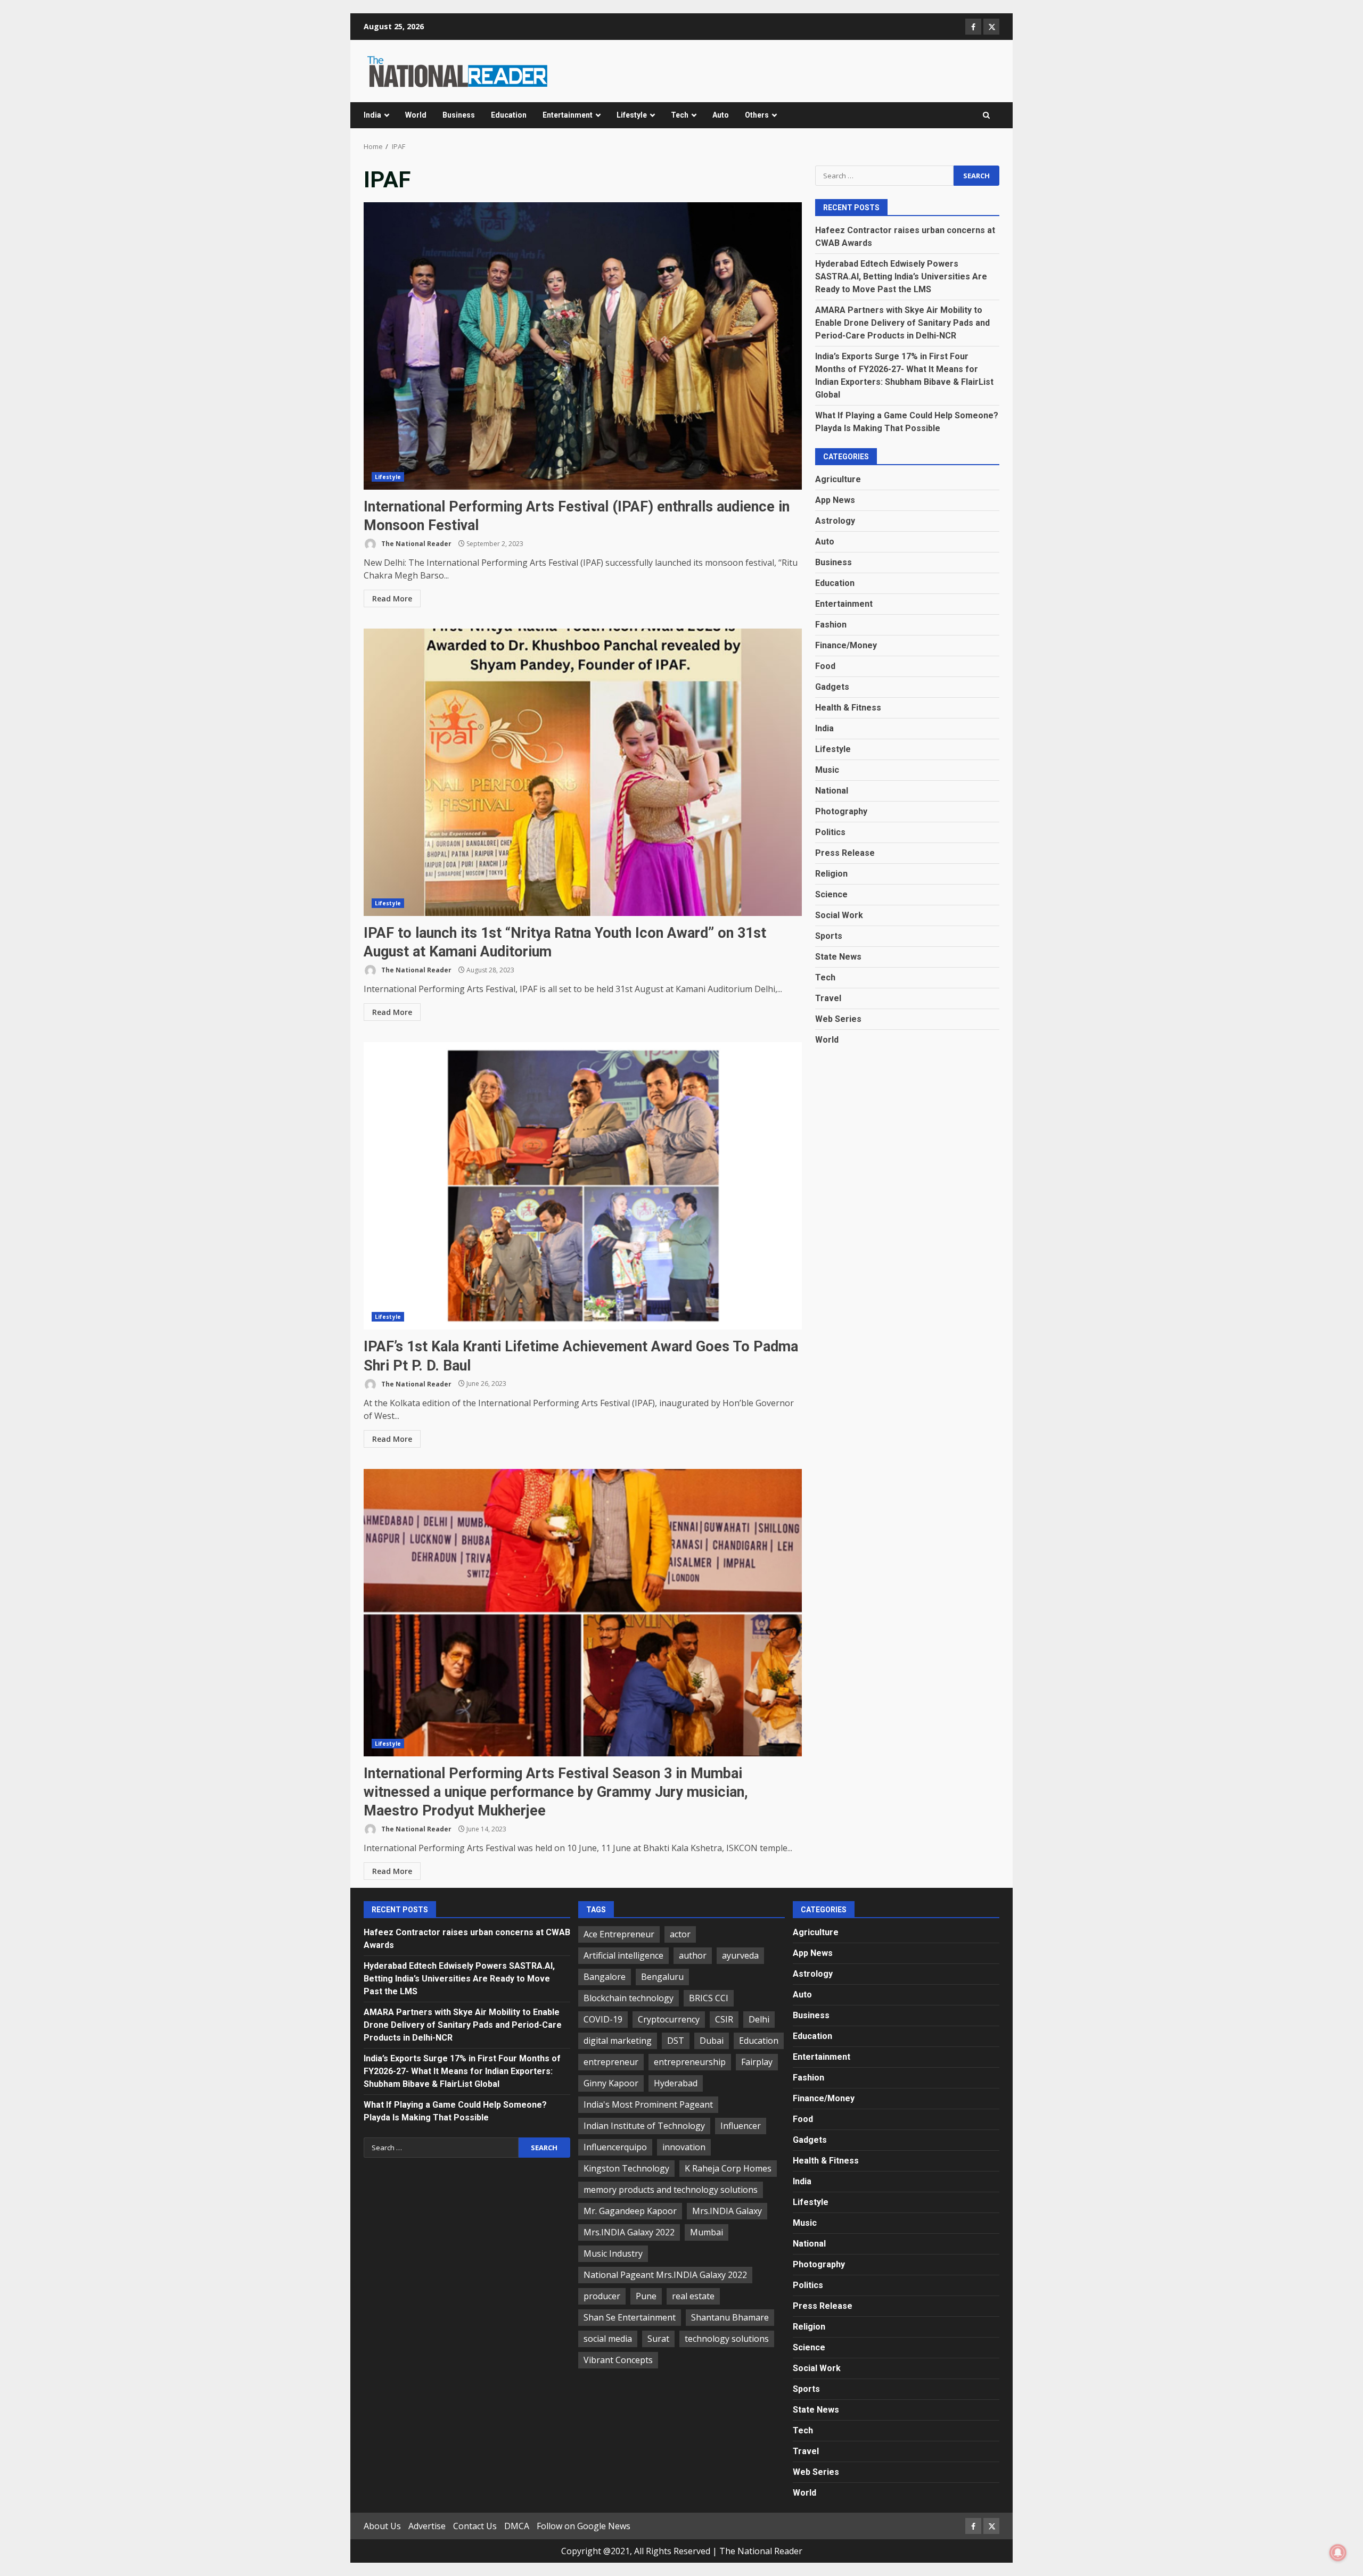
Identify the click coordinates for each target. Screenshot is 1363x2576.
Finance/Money (846, 645)
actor (680, 1934)
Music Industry (613, 2253)
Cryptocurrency (669, 2019)
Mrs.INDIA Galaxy (727, 2211)
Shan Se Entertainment (630, 2317)
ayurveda (740, 1955)
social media (608, 2339)
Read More (392, 598)
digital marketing (618, 2041)
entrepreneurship (690, 2062)
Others (757, 115)
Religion (831, 873)
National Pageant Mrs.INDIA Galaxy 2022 (665, 2275)
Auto (721, 115)
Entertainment (568, 115)
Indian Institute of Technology (644, 2126)
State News (838, 956)
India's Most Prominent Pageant (648, 2104)
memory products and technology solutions (671, 2190)
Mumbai (707, 2232)
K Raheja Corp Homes (728, 2168)
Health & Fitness (848, 707)
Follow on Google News (584, 2526)
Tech (680, 115)
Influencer (741, 2126)
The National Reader (416, 544)
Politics (830, 832)
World (416, 115)
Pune (646, 2296)
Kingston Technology (626, 2168)
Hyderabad (676, 2083)
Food (825, 666)
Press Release (845, 852)
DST (676, 2041)
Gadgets (832, 686)
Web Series (838, 1018)
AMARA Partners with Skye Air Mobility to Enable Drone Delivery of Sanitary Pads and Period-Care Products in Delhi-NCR (902, 322)
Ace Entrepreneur (619, 1934)
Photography (841, 811)
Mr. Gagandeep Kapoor (630, 2211)
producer (602, 2296)
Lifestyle (632, 115)
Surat (658, 2339)
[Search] (986, 115)
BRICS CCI (709, 1998)
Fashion (831, 624)
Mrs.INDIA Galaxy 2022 (629, 2232)
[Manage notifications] (1338, 2553)
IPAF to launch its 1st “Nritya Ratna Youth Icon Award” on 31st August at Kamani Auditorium (583, 772)
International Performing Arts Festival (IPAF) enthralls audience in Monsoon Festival (583, 346)
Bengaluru (662, 1977)
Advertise (427, 2526)
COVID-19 (603, 2019)
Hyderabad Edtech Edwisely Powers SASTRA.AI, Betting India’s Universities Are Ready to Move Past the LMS (901, 276)
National (832, 790)
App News (835, 499)
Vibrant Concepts (618, 2360)
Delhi (759, 2019)
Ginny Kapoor (611, 2083)
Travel (828, 998)
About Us (382, 2526)
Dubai (712, 2041)
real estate (693, 2296)
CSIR (724, 2019)
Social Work (839, 915)
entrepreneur (611, 2062)
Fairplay (757, 2062)
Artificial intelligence (623, 1955)
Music (827, 769)
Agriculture (838, 479)
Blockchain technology (629, 1998)
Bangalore (605, 1977)
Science (831, 894)
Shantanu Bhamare (730, 2317)
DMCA (517, 2526)
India (372, 115)
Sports (829, 935)
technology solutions (727, 2339)
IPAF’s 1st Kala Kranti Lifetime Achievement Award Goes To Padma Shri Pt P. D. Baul (583, 1186)
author (693, 1955)
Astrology (835, 520)
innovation (684, 2147)
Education (509, 115)
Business (459, 115)
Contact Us (475, 2526)
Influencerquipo (615, 2147)
